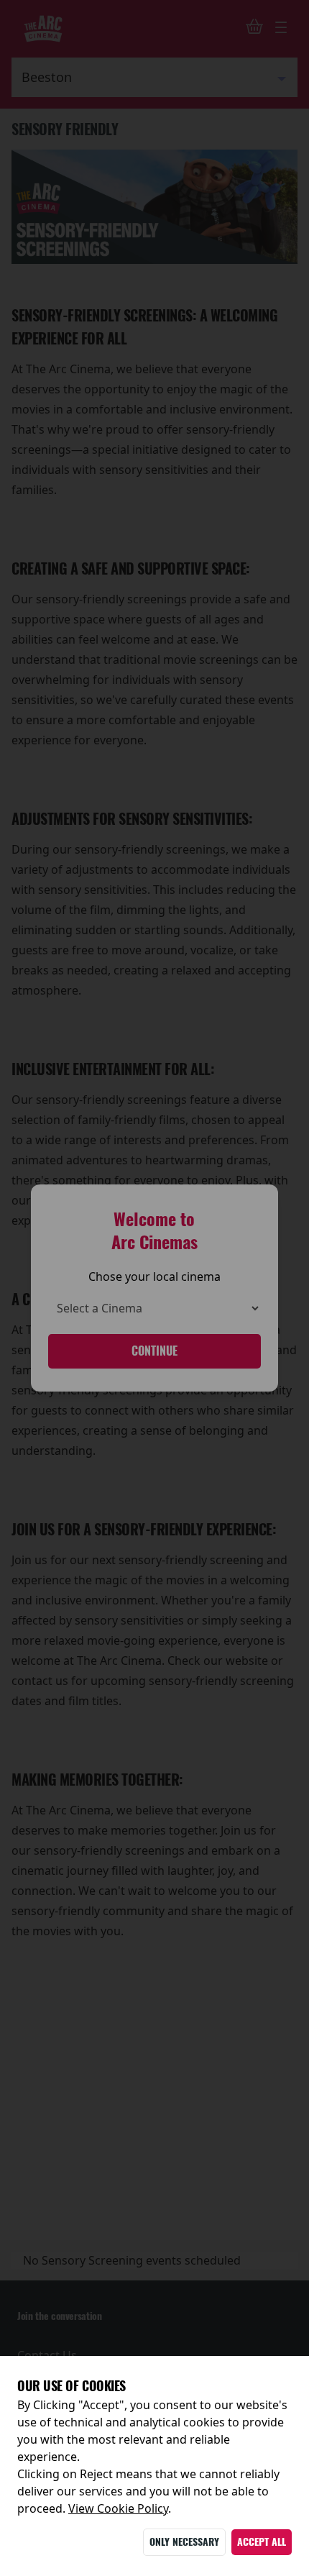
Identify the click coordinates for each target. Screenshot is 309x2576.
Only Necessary (184, 2542)
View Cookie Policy (118, 2508)
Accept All (262, 2542)
